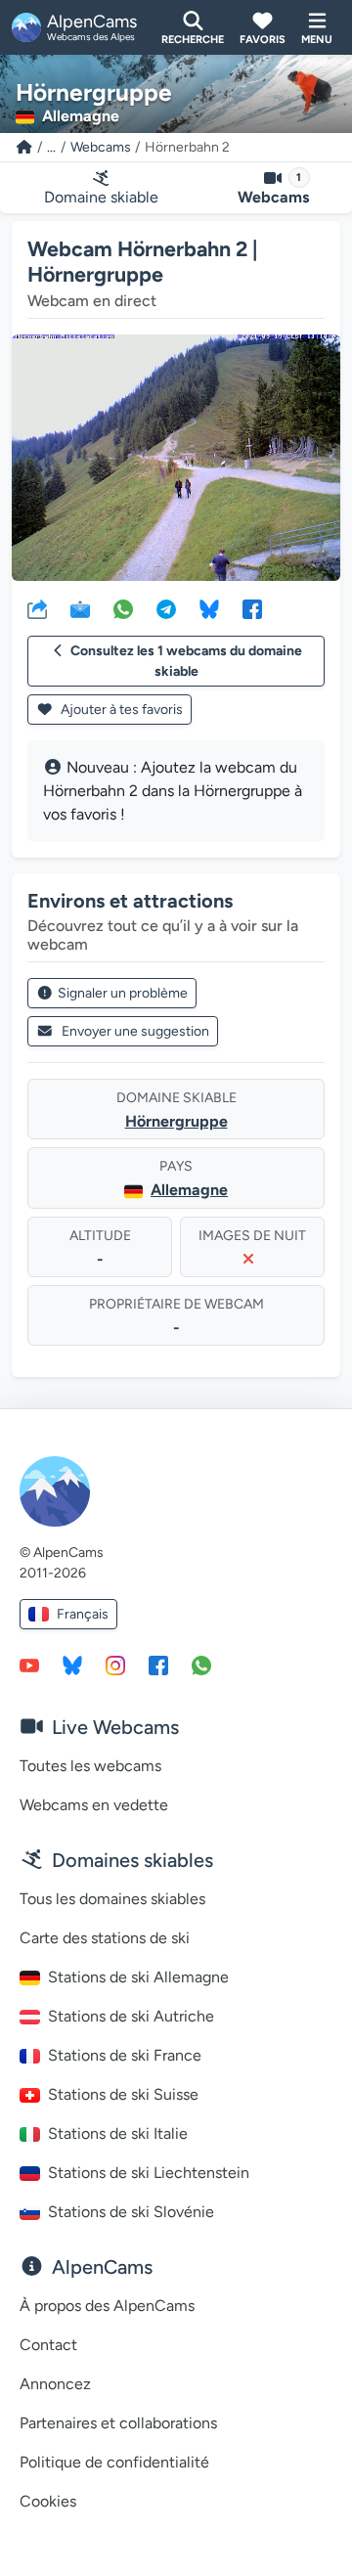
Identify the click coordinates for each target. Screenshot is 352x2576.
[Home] (24, 147)
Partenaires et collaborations (118, 2423)
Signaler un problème (123, 993)
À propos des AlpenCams (107, 2306)
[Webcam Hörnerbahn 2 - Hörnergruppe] (176, 458)
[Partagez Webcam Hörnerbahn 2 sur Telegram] (166, 608)
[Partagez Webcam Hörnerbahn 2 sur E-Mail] (80, 608)
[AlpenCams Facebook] (158, 1665)
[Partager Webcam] (37, 608)
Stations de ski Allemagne (138, 1977)
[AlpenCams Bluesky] (72, 1665)
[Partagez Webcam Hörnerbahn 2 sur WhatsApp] (123, 608)
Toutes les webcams (90, 1766)
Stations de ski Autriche (131, 2016)
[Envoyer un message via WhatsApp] (201, 1665)
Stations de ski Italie (118, 2133)
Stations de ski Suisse (123, 2094)
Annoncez (55, 2384)
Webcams (101, 147)
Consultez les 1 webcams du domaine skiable (186, 661)
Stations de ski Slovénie (131, 2212)
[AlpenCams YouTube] (29, 1665)
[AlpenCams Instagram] (115, 1665)
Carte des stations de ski (105, 1938)
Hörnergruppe (176, 1121)
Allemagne (189, 1190)
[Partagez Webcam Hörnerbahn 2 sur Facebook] (252, 608)
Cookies (48, 2501)
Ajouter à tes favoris (120, 710)
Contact (48, 2345)
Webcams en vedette (94, 1805)
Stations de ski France (125, 2055)
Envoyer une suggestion (135, 1031)
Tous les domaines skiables (112, 1899)
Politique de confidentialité (114, 2462)
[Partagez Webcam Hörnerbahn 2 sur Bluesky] (209, 608)
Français (83, 1614)
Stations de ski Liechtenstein (149, 2173)
